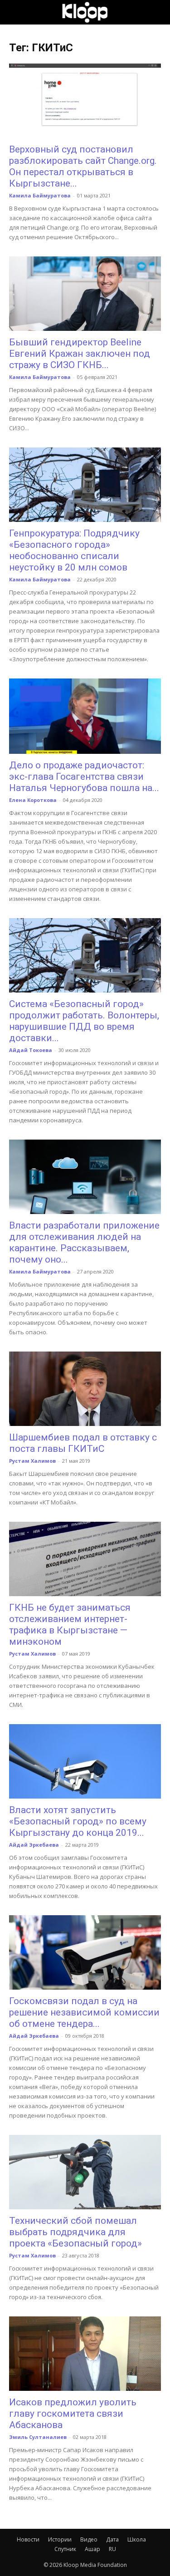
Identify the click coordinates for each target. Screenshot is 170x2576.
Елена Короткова (33, 800)
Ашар (92, 2549)
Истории (60, 2539)
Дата (112, 2539)
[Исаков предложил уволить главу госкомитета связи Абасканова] (85, 2354)
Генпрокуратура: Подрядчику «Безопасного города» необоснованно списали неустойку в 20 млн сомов (74, 550)
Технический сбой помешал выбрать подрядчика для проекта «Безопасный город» (75, 2232)
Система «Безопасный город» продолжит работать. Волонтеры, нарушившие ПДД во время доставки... (84, 1021)
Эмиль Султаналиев (38, 2437)
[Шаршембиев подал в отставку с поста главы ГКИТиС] (85, 1389)
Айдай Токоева (31, 1050)
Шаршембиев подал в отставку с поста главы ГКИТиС (83, 1443)
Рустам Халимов (32, 1461)
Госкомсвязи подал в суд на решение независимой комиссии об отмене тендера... (84, 2012)
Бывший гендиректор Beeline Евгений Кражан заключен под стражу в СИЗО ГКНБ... (80, 354)
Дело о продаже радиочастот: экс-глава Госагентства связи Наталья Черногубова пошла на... (84, 777)
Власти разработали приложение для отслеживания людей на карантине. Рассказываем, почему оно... (84, 1242)
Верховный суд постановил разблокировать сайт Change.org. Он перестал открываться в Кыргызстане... (83, 166)
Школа (137, 2539)
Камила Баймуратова (40, 195)
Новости (28, 2539)
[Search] (157, 12)
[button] (15, 12)
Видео (89, 2539)
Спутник (65, 2549)
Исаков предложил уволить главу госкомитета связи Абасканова (73, 2414)
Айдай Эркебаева (34, 1845)
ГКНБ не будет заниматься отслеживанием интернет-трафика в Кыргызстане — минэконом (70, 1625)
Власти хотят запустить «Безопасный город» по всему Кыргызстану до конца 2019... (78, 1821)
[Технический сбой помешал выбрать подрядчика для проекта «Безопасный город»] (85, 2172)
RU (112, 2549)
